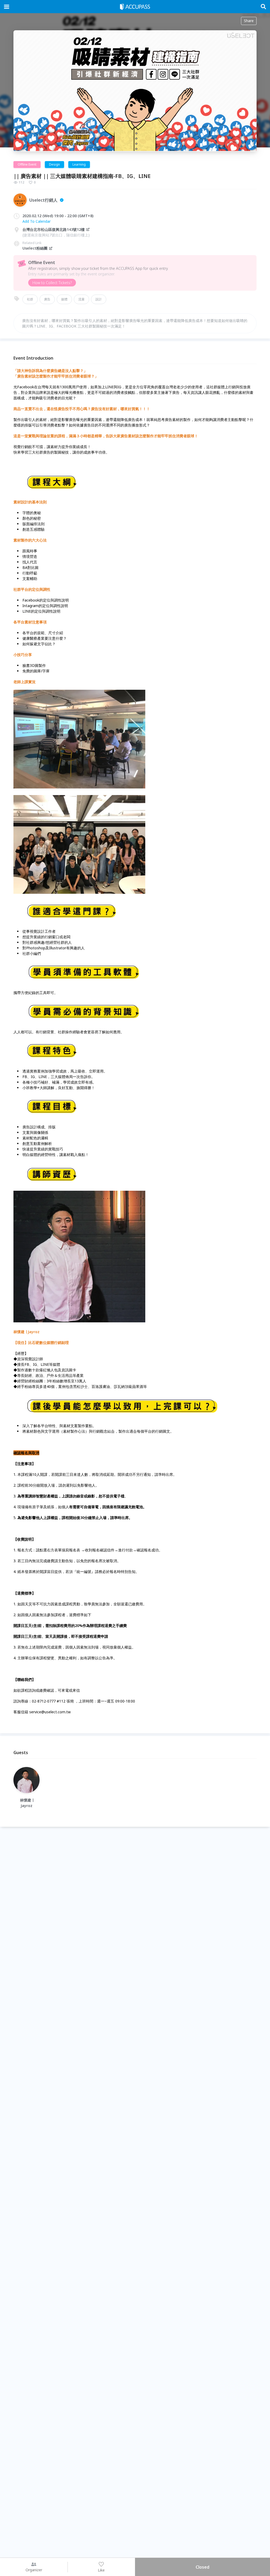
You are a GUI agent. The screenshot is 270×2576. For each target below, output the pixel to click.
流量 (81, 299)
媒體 (64, 299)
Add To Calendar (37, 221)
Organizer (34, 2570)
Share (249, 21)
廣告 (47, 299)
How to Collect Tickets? (52, 283)
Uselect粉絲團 (35, 248)
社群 (30, 299)
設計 (99, 299)
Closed (202, 2567)
